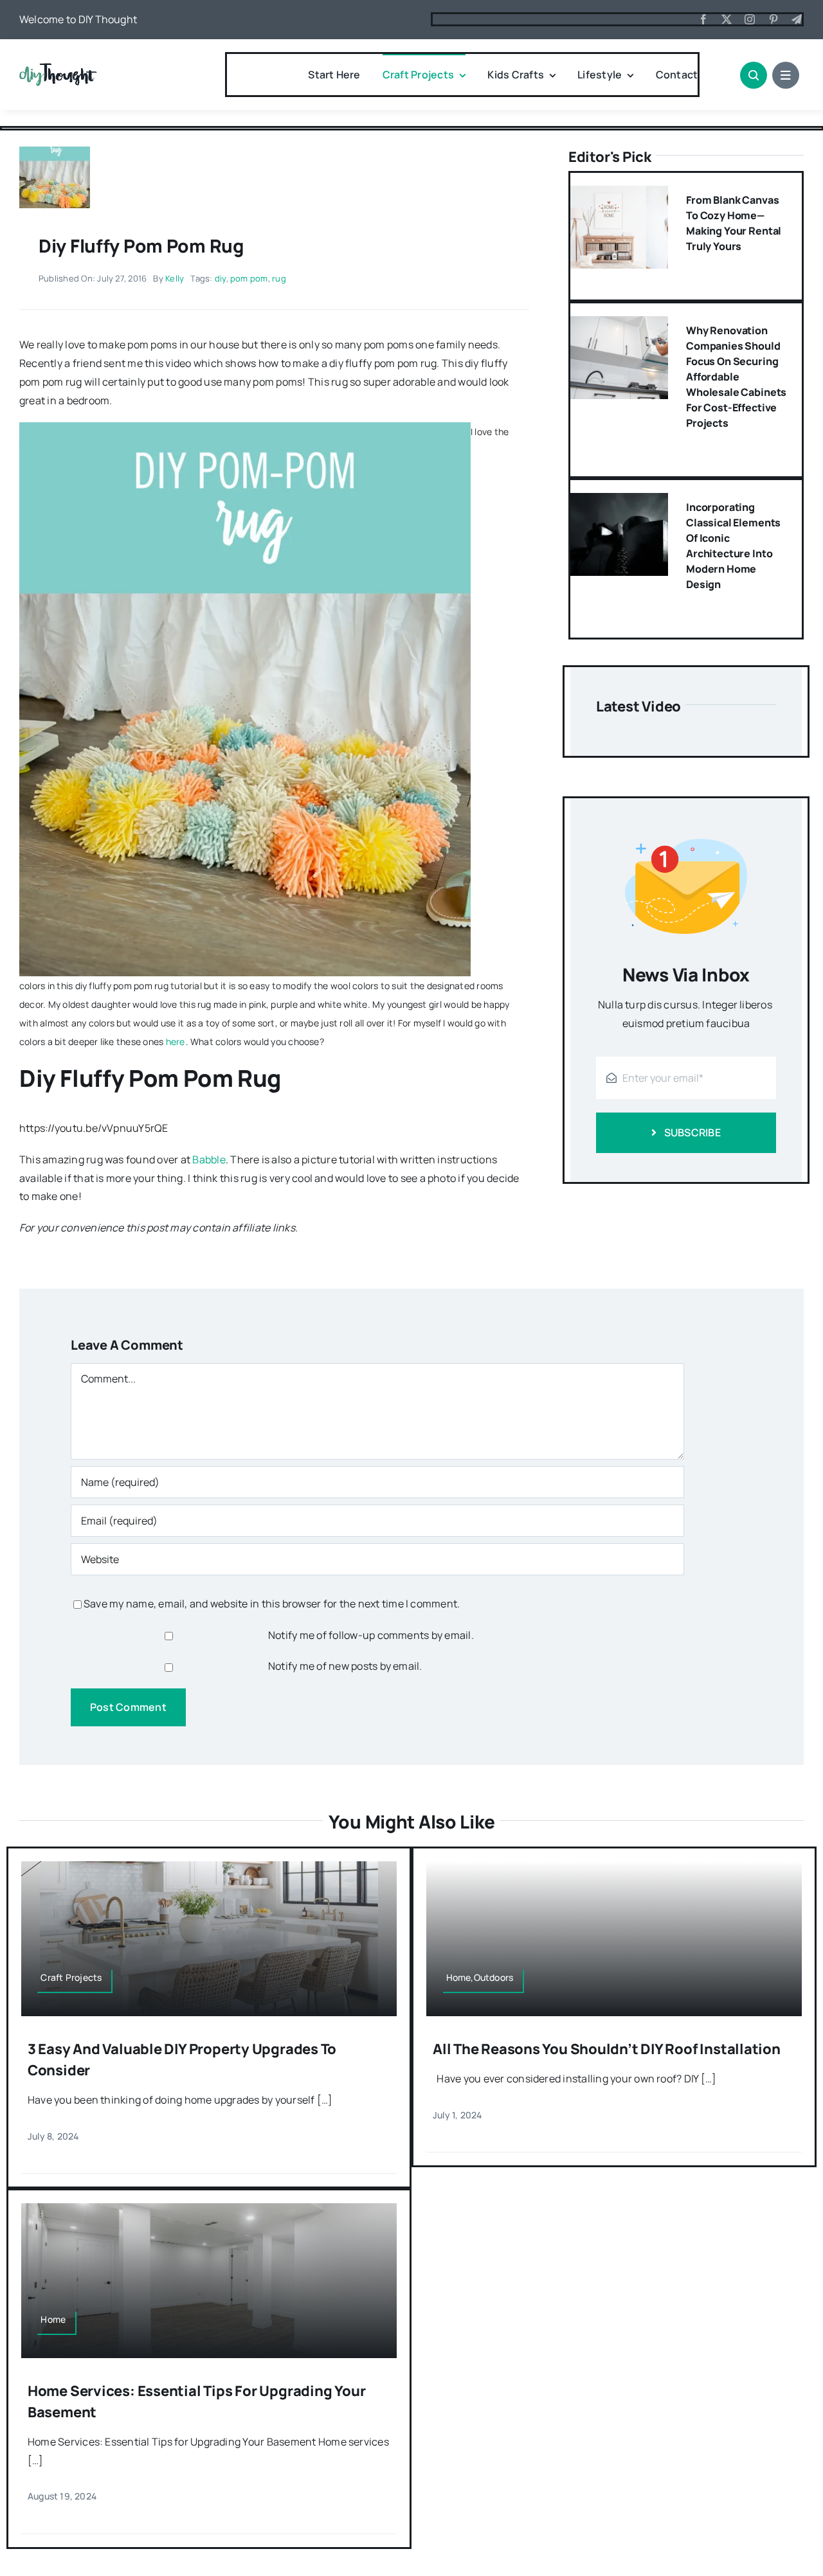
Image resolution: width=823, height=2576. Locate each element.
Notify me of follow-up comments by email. (371, 1635)
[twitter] (727, 19)
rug (279, 278)
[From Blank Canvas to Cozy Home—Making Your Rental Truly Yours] (619, 195)
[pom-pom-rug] (55, 152)
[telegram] (797, 19)
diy (221, 278)
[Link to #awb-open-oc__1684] (786, 75)
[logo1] (58, 68)
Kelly (175, 278)
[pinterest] (773, 19)
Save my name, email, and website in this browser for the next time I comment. (272, 1604)
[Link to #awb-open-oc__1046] (754, 75)
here (176, 1042)
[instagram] (750, 19)
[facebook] (703, 19)
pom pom (249, 278)
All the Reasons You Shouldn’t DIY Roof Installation (607, 2049)
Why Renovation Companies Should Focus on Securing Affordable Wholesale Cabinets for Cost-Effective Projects (736, 377)
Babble (209, 1159)
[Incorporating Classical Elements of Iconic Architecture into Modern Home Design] (619, 502)
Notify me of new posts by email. (345, 1666)
